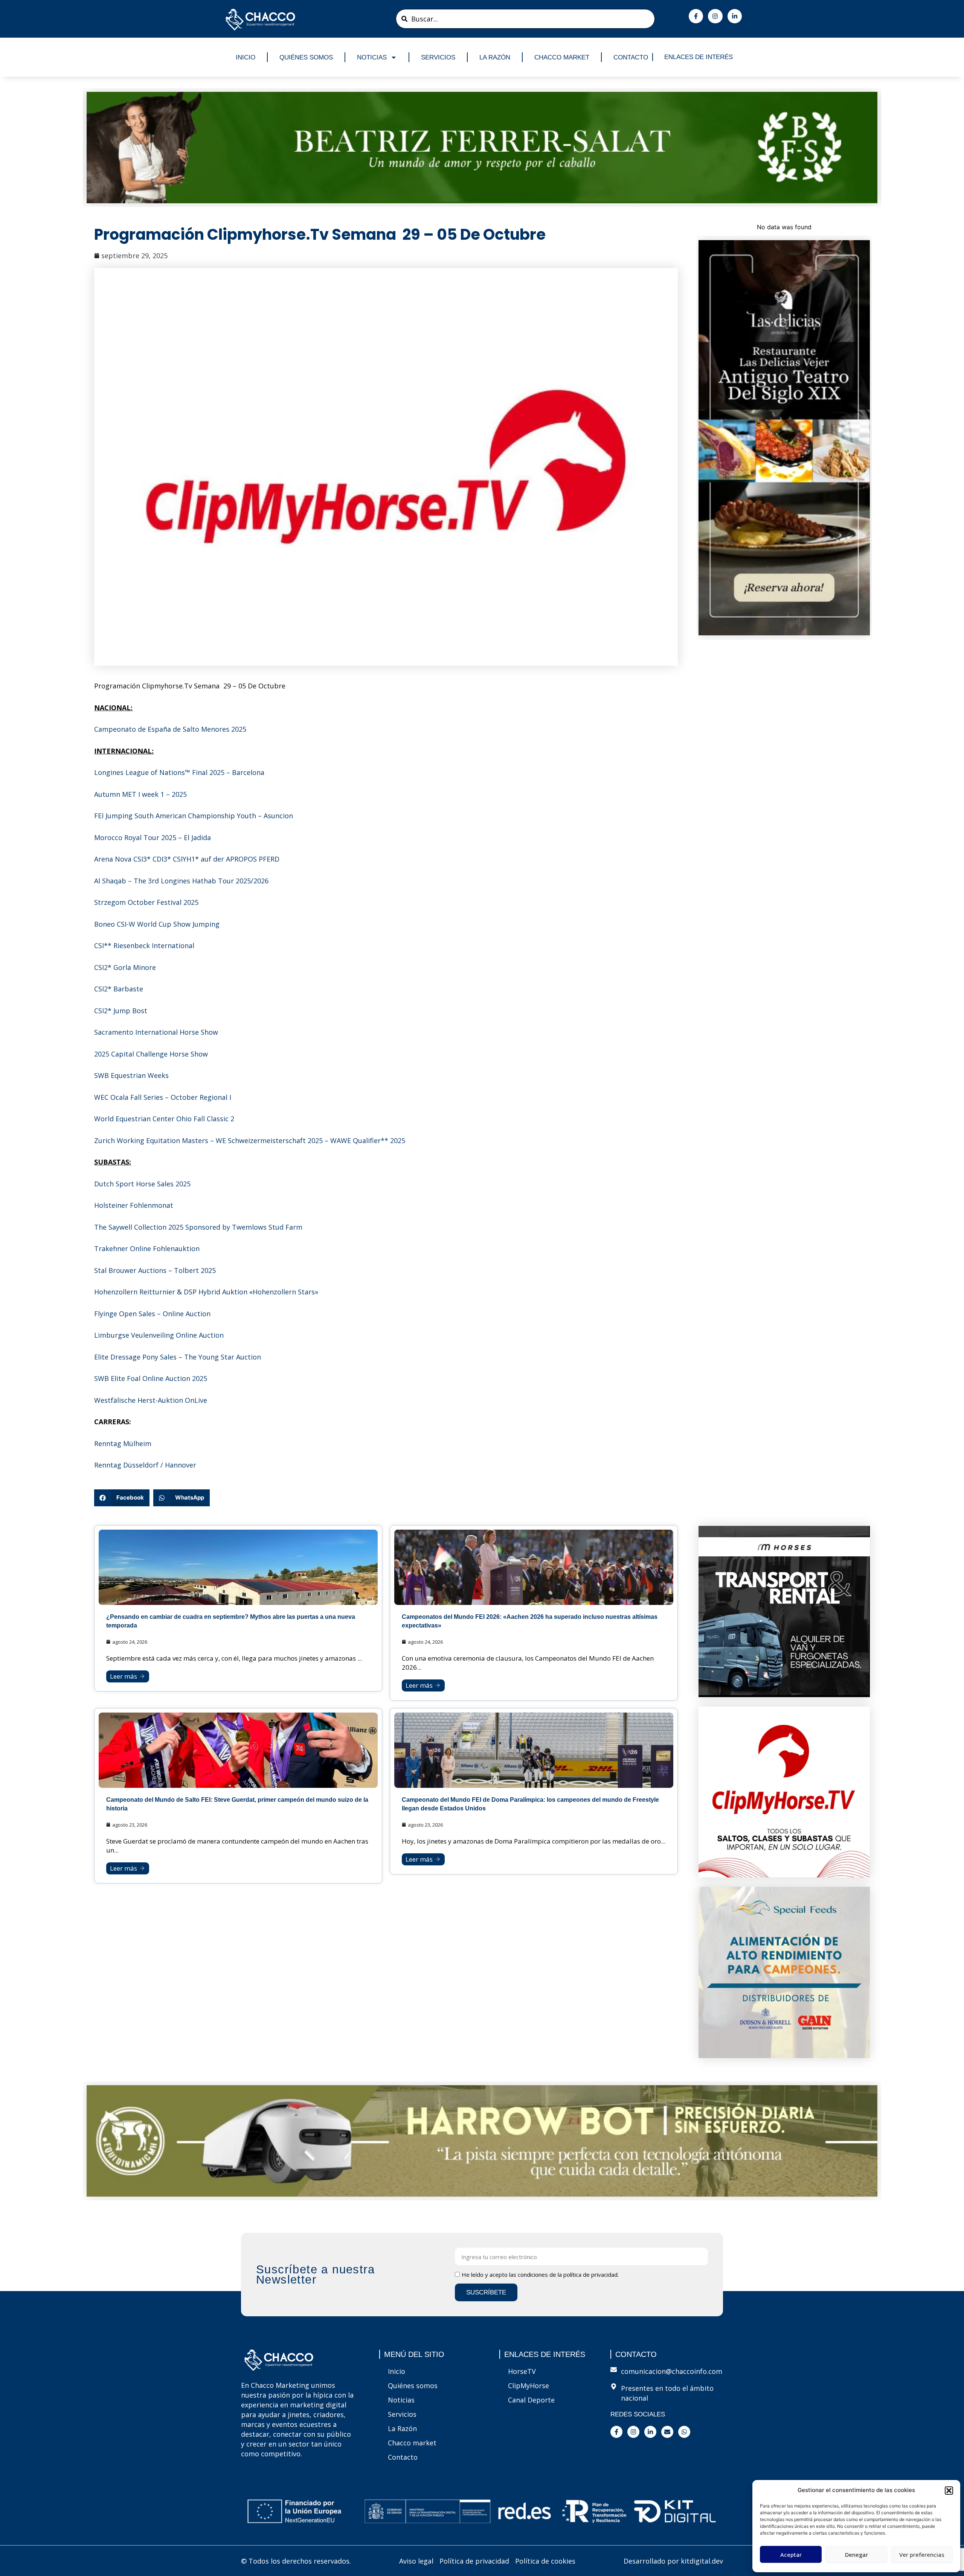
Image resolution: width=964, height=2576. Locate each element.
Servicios (438, 57)
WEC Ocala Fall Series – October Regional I (163, 1097)
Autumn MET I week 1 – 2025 (140, 794)
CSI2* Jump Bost (121, 1011)
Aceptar (791, 2555)
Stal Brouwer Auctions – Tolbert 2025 (155, 1270)
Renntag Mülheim (123, 1443)
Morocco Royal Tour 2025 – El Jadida (153, 837)
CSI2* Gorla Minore (125, 967)
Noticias (372, 57)
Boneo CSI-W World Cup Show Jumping (157, 924)
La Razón (495, 57)
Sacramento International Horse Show (156, 1032)
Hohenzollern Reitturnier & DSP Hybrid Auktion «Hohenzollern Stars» (206, 1292)
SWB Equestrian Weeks (131, 1075)
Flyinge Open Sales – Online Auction (152, 1314)
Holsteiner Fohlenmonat (134, 1205)
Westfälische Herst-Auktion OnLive (151, 1400)
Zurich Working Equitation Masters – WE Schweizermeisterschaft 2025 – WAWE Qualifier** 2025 (250, 1140)
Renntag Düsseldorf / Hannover (145, 1465)
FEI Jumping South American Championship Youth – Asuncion (194, 816)
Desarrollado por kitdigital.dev (673, 2561)
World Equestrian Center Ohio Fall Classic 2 (164, 1119)
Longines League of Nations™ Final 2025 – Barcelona (179, 772)
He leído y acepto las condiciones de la (540, 2275)
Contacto (631, 57)
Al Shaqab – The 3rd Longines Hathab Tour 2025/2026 (181, 881)
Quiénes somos (306, 57)
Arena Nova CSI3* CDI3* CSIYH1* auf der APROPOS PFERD (187, 859)
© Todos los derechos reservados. (296, 2561)
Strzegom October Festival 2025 (146, 902)
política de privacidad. (591, 2275)
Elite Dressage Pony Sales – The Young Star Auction (178, 1357)
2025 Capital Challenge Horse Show (151, 1054)
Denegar (856, 2555)
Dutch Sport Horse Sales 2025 (142, 1184)
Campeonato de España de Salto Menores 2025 (170, 729)
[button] (949, 2491)
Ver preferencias (922, 2555)
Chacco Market (562, 57)
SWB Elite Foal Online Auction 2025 (151, 1378)
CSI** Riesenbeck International (144, 945)
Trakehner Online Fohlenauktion (147, 1248)
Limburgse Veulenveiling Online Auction (159, 1335)
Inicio (246, 57)
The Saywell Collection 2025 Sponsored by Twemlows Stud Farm (198, 1227)
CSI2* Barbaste (119, 989)
